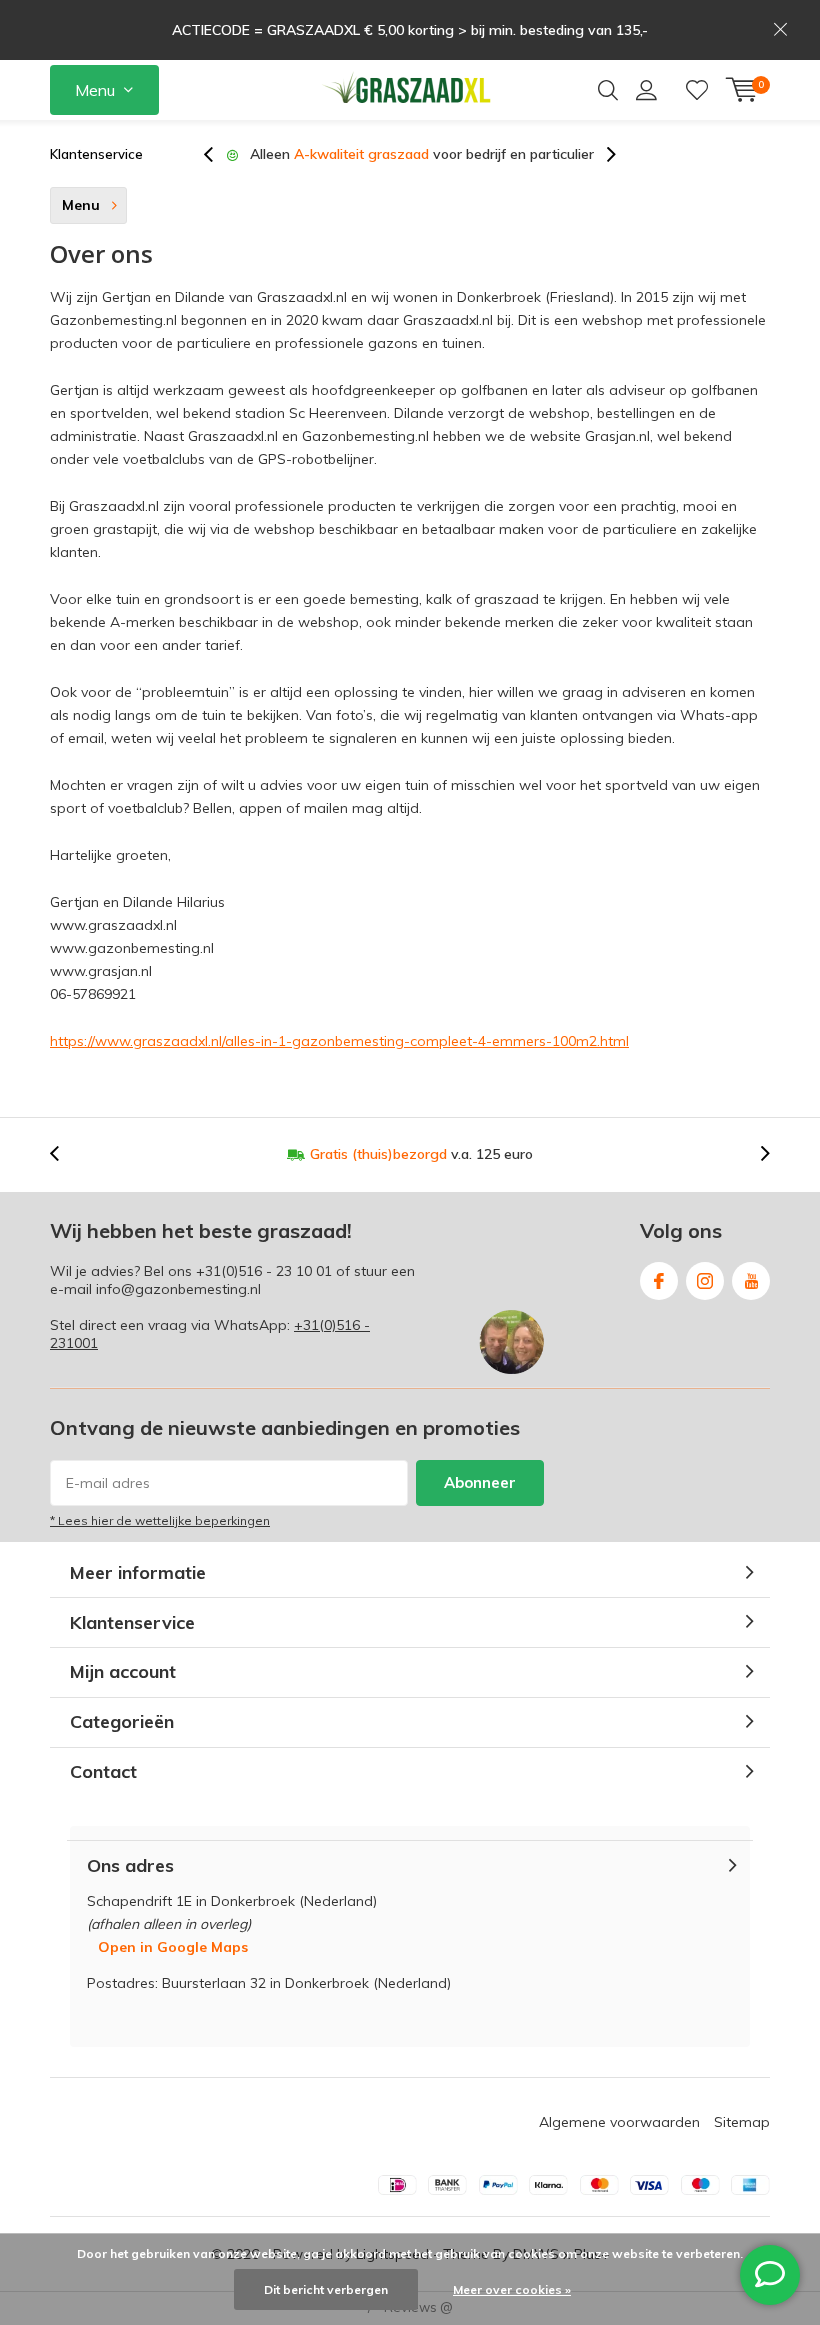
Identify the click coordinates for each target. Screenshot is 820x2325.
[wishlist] (697, 90)
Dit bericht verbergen (326, 2289)
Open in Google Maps (173, 1947)
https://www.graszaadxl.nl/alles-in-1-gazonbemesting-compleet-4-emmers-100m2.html (339, 1041)
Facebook (659, 1281)
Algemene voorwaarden (619, 2122)
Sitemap (742, 2122)
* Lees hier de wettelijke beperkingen (160, 1520)
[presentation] (219, 154)
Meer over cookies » (512, 2289)
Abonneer (480, 1482)
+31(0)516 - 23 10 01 (264, 1271)
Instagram (705, 1281)
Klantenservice (96, 154)
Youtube (751, 1281)
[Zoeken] (608, 90)
